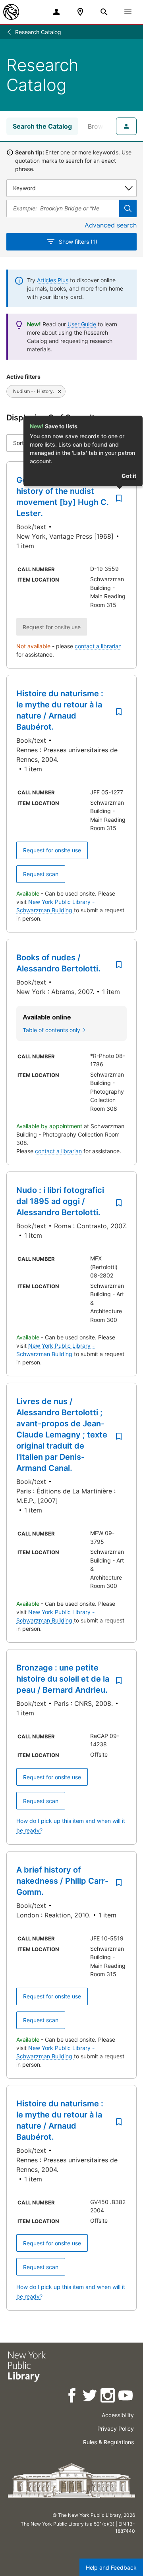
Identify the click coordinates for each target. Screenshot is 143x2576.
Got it (129, 476)
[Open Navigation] (128, 12)
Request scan (41, 874)
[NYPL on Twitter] (90, 2397)
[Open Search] (104, 12)
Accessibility (118, 2415)
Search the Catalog (42, 126)
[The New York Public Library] (11, 12)
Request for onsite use (52, 850)
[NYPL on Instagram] (108, 2397)
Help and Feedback (111, 2567)
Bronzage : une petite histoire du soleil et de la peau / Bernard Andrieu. (63, 1679)
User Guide (82, 324)
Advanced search (111, 225)
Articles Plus (53, 280)
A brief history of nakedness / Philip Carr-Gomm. (62, 1881)
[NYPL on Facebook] (72, 2397)
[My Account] (56, 12)
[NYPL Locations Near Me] (80, 12)
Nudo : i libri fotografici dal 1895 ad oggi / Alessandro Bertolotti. (60, 1201)
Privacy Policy (116, 2429)
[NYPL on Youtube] (126, 2397)
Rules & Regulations (108, 2442)
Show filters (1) (78, 242)
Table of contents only (51, 1030)
